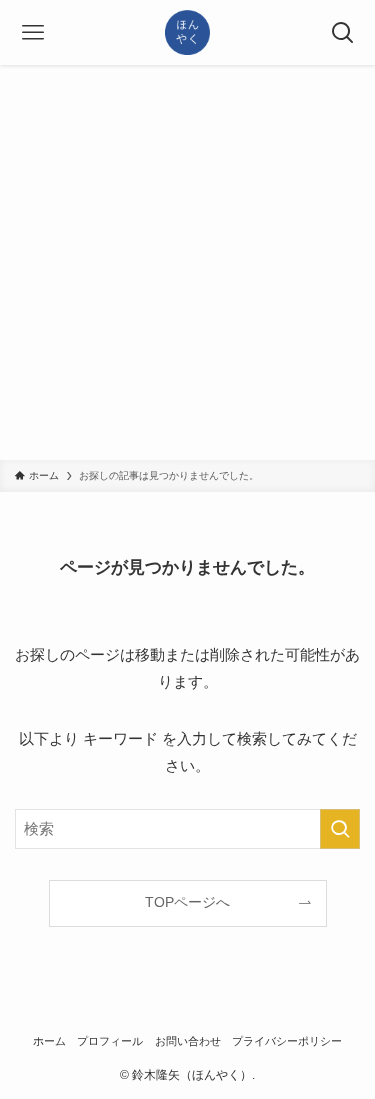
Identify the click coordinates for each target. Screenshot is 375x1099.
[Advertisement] (187, 262)
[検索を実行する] (340, 829)
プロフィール (110, 1041)
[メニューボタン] (32, 32)
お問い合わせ (188, 1041)
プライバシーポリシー (287, 1041)
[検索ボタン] (342, 32)
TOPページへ (187, 902)
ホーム (49, 1041)
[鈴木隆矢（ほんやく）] (187, 32)
